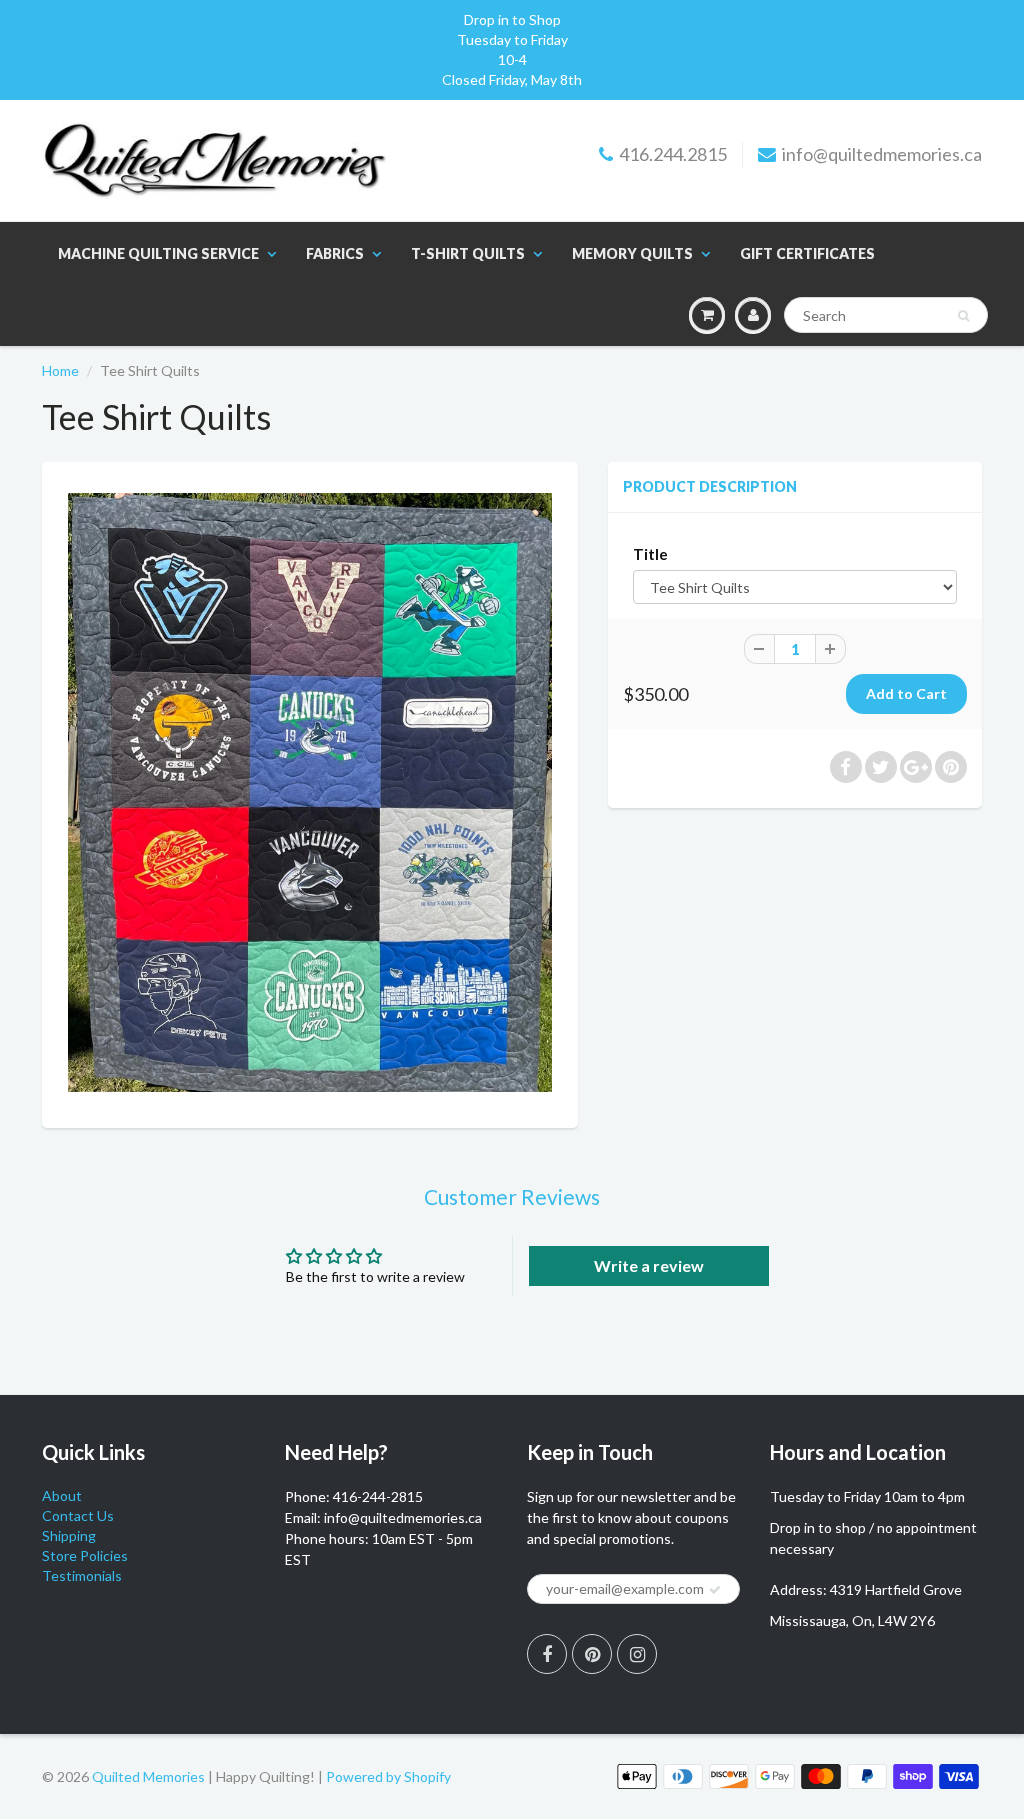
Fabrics (335, 253)
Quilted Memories (148, 1776)
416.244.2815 (673, 154)
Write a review (649, 1265)
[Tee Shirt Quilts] (310, 792)
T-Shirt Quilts (468, 253)
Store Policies (85, 1555)
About (62, 1495)
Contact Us (78, 1515)
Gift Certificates (807, 253)
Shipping (69, 1535)
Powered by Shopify (388, 1776)
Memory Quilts (632, 253)
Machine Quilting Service (158, 253)
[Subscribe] (715, 1590)
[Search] (963, 316)
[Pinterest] (592, 1654)
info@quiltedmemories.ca (882, 154)
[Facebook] (547, 1654)
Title (650, 554)
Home (60, 370)
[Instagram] (637, 1654)
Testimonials (82, 1575)
